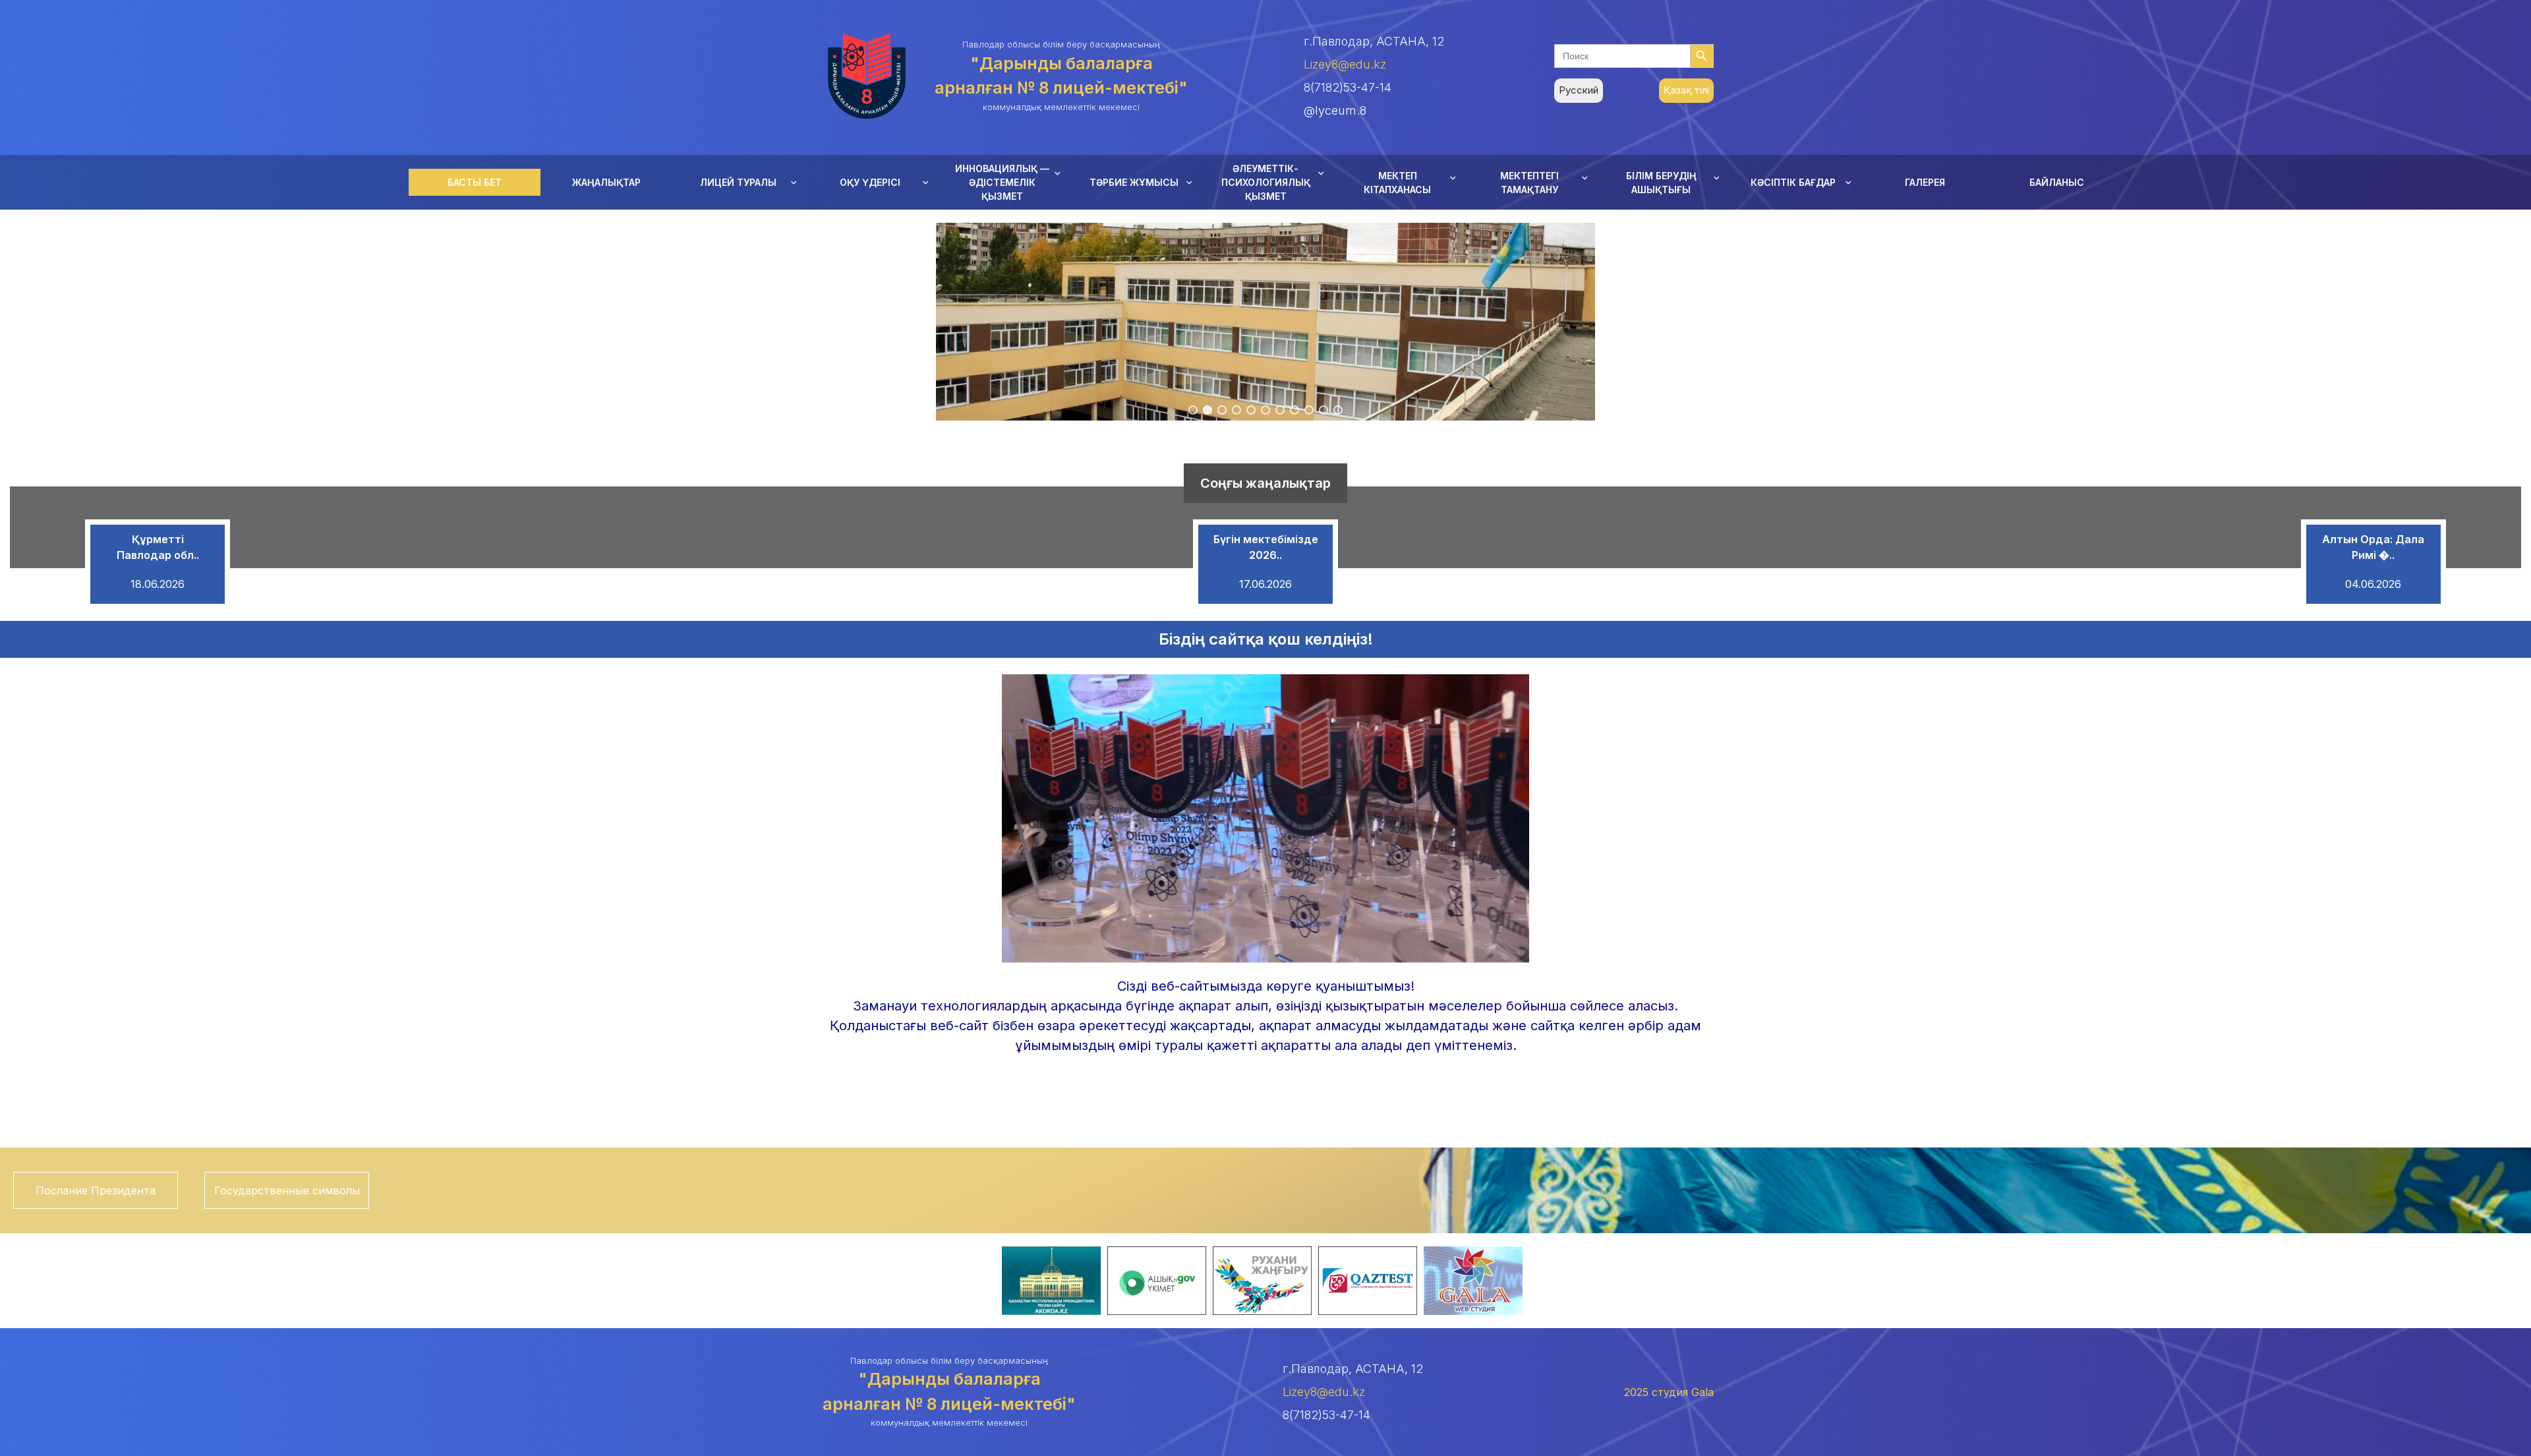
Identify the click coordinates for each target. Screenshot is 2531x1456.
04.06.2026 (2373, 584)
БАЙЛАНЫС (2057, 182)
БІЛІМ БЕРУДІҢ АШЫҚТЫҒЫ (1661, 183)
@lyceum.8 (1335, 110)
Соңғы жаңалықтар (1265, 483)
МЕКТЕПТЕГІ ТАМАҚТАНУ (1529, 183)
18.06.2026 (158, 584)
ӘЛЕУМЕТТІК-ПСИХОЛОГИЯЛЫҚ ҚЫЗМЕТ (1266, 182)
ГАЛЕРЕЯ (1925, 182)
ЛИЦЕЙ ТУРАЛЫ (738, 182)
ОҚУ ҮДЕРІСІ (870, 182)
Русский (1579, 90)
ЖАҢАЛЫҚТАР (606, 182)
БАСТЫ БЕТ (475, 182)
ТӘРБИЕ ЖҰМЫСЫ (1134, 182)
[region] (1265, 322)
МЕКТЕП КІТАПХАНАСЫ (1397, 183)
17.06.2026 (1265, 584)
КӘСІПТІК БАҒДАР (1793, 182)
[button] (1193, 410)
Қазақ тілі (1686, 90)
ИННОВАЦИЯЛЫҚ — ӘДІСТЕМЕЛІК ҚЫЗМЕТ (1002, 182)
